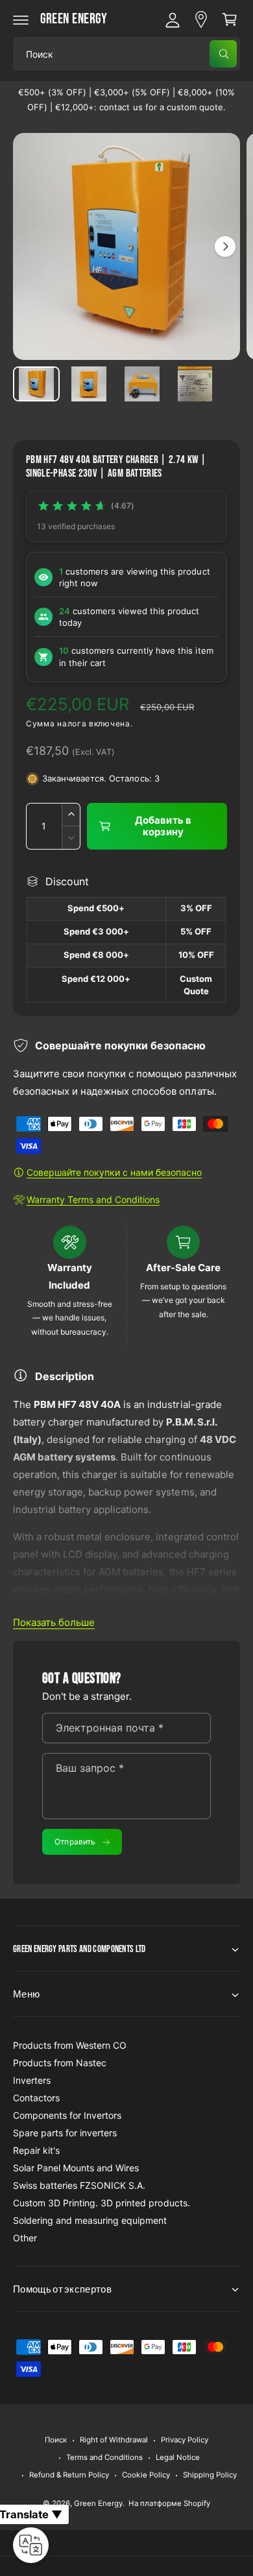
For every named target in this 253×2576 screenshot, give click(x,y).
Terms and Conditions (104, 2457)
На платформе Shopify (169, 2503)
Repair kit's (36, 2150)
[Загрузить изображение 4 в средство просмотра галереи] (195, 384)
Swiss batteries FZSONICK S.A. (79, 2185)
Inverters (32, 2080)
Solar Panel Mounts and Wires (76, 2168)
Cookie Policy (146, 2475)
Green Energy (98, 2503)
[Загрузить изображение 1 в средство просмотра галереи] (36, 384)
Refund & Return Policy (69, 2475)
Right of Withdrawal (114, 2440)
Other (25, 2238)
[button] (21, 19)
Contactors (36, 2098)
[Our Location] (201, 19)
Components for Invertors (67, 2115)
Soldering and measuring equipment (90, 2220)
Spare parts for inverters (65, 2133)
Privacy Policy (185, 2440)
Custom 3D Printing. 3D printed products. (102, 2203)
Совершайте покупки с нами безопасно (114, 1172)
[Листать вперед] (225, 246)
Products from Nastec (60, 2063)
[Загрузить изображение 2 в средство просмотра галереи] (90, 384)
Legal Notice (178, 2457)
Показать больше (54, 1622)
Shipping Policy (210, 2475)
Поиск (56, 2440)
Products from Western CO (70, 2045)
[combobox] (126, 54)
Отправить (75, 1842)
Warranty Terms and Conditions (93, 1199)
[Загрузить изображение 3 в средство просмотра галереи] (142, 384)
